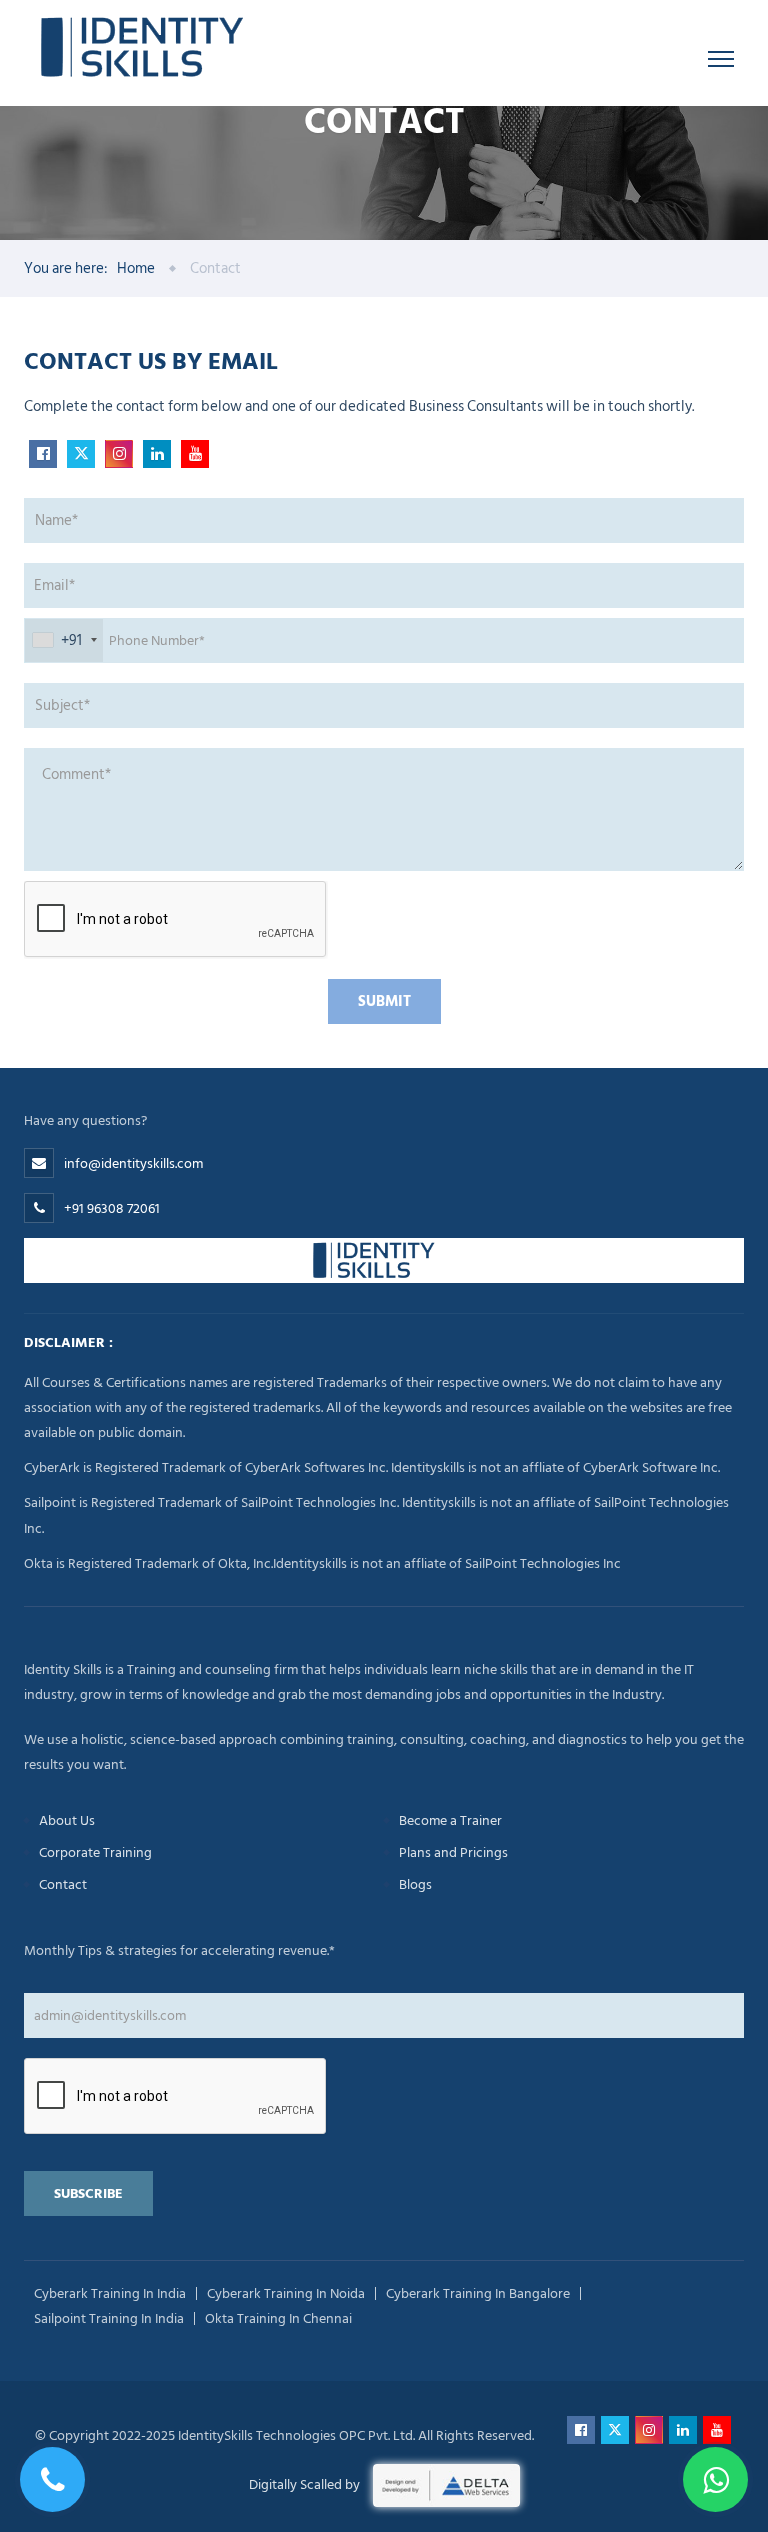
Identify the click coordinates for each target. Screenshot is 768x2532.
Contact (63, 1884)
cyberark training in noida (286, 2293)
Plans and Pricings (453, 1852)
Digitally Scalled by (306, 2484)
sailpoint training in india (109, 2318)
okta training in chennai (278, 2318)
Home (136, 268)
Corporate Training (95, 1852)
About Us (67, 1820)
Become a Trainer (450, 1820)
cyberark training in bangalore (478, 2293)
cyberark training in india (110, 2293)
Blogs (415, 1884)
